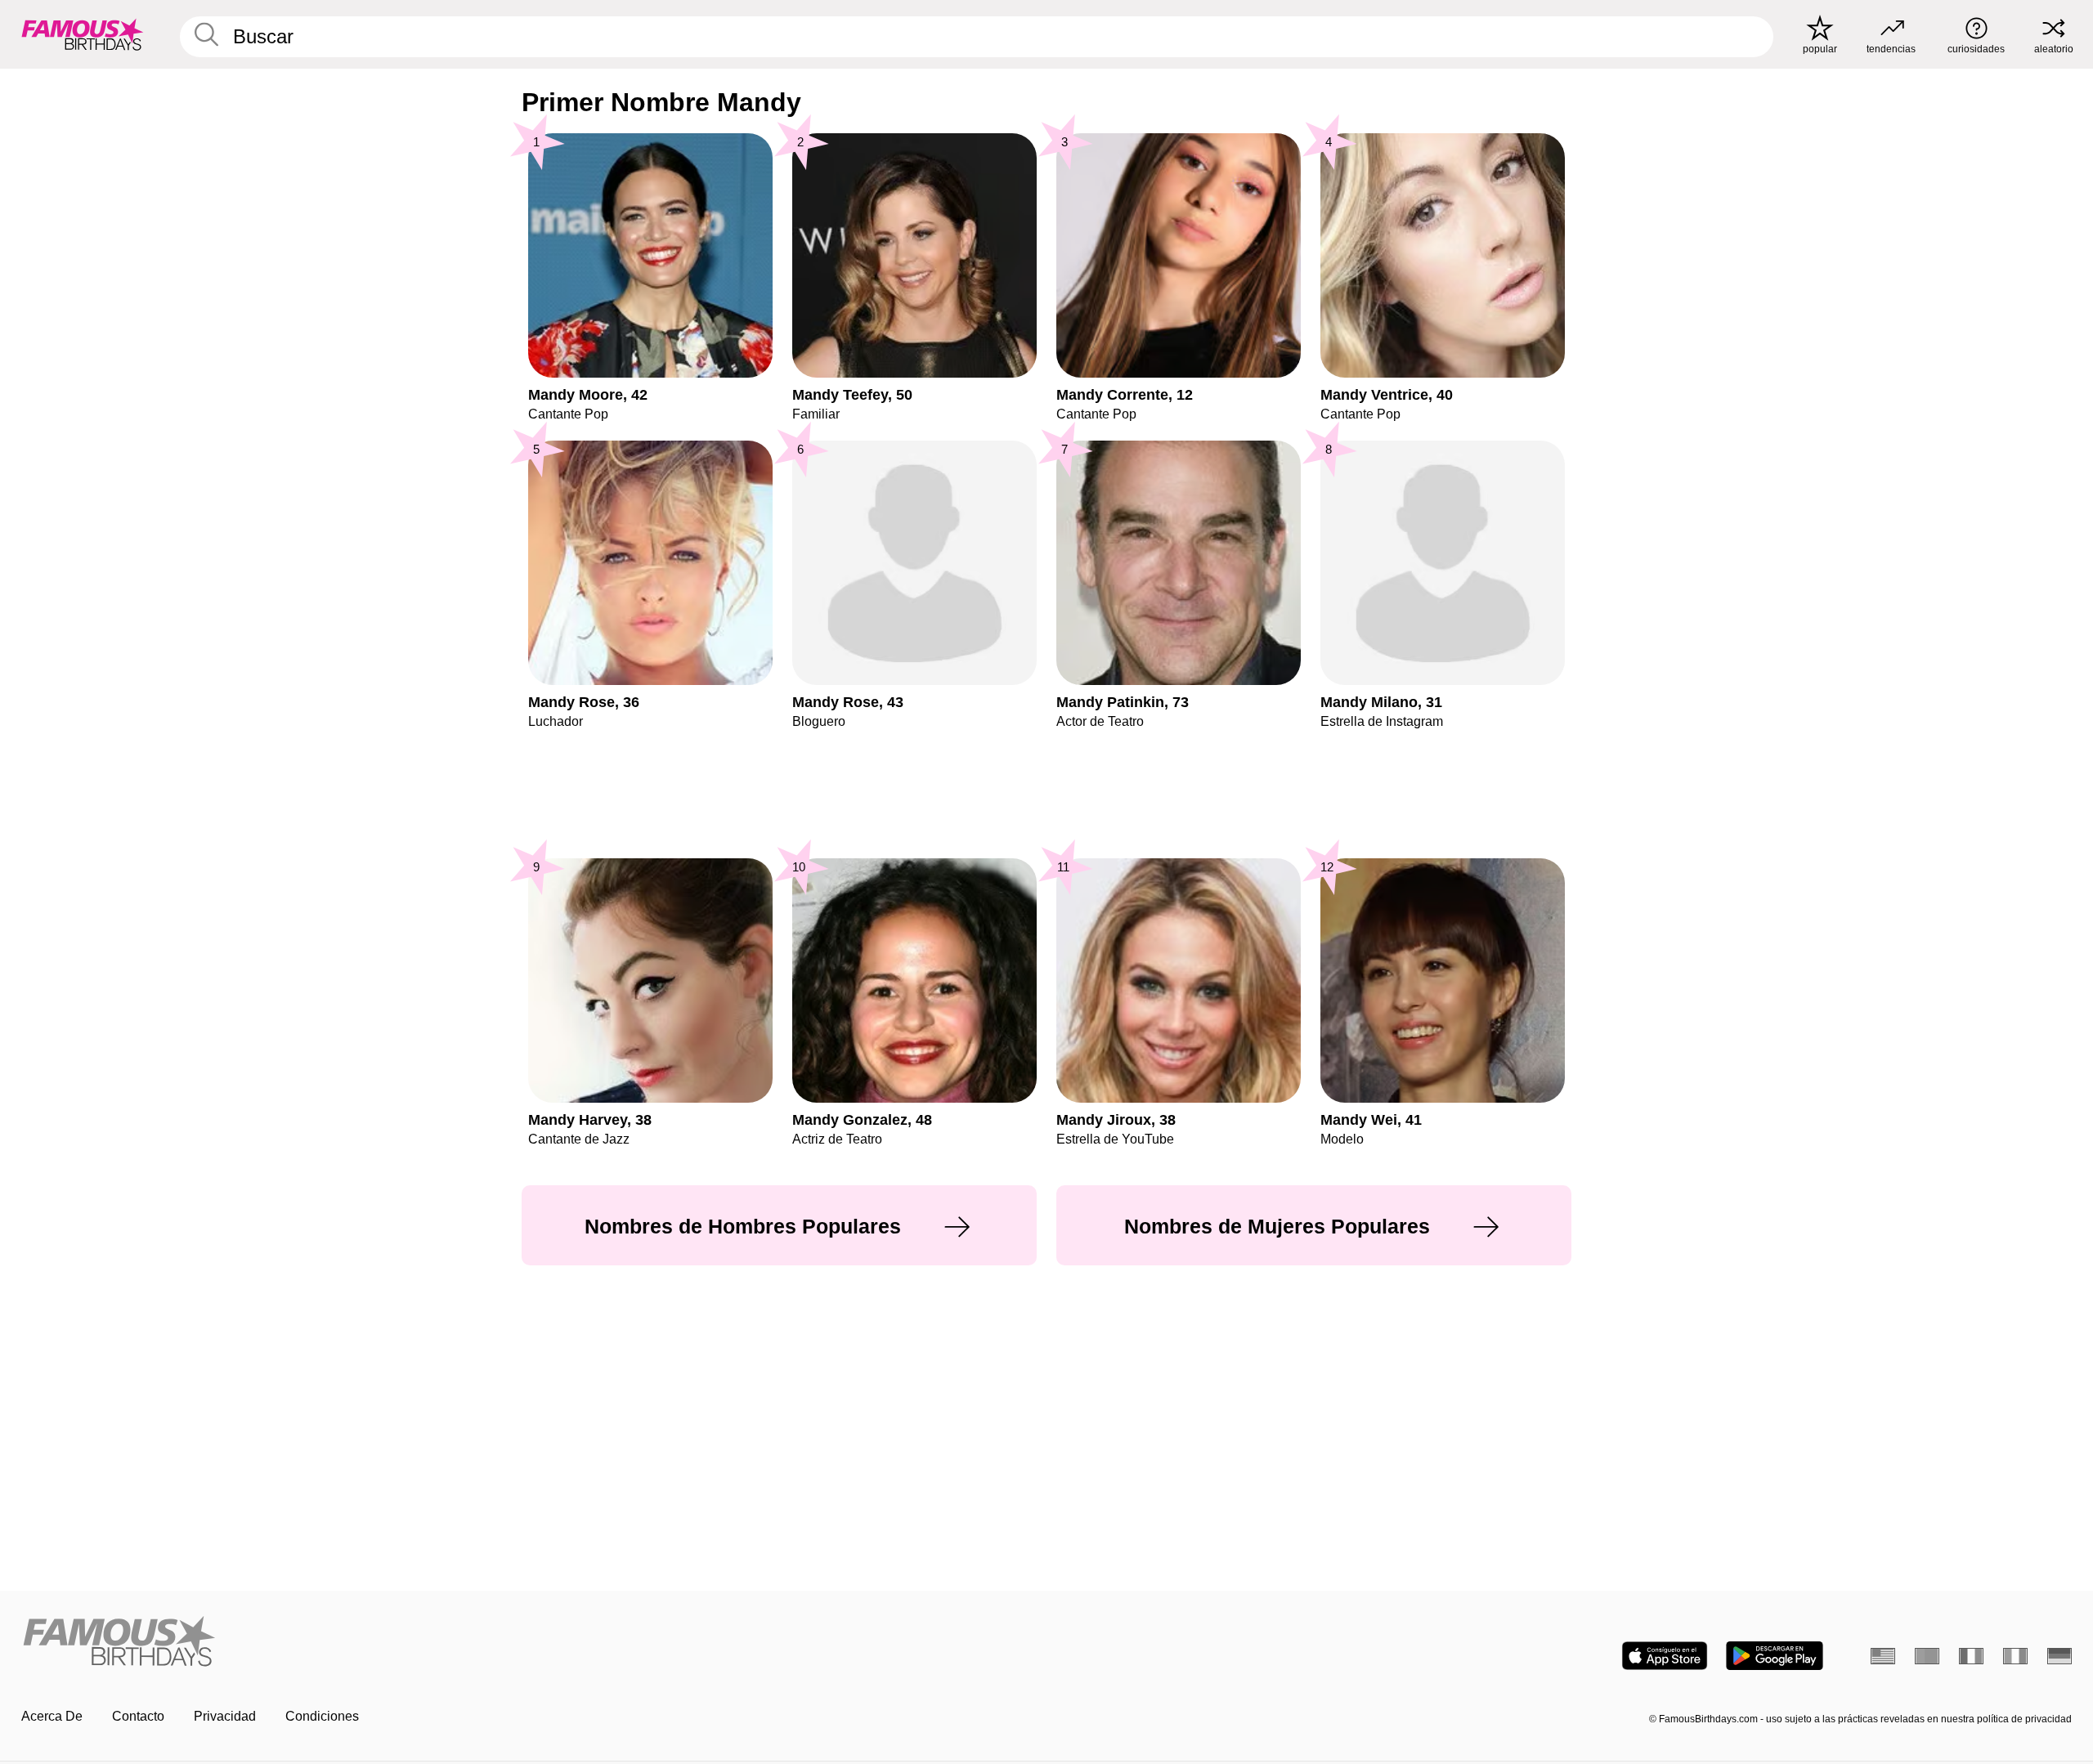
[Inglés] (1883, 1656)
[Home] (529, 1643)
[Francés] (1971, 1656)
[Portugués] (1927, 1656)
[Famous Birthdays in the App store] (1665, 1656)
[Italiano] (2015, 1656)
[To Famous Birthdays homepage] (83, 34)
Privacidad (225, 1716)
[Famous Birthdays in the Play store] (1775, 1656)
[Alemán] (2059, 1656)
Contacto (138, 1716)
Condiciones (322, 1716)
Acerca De (52, 1716)
